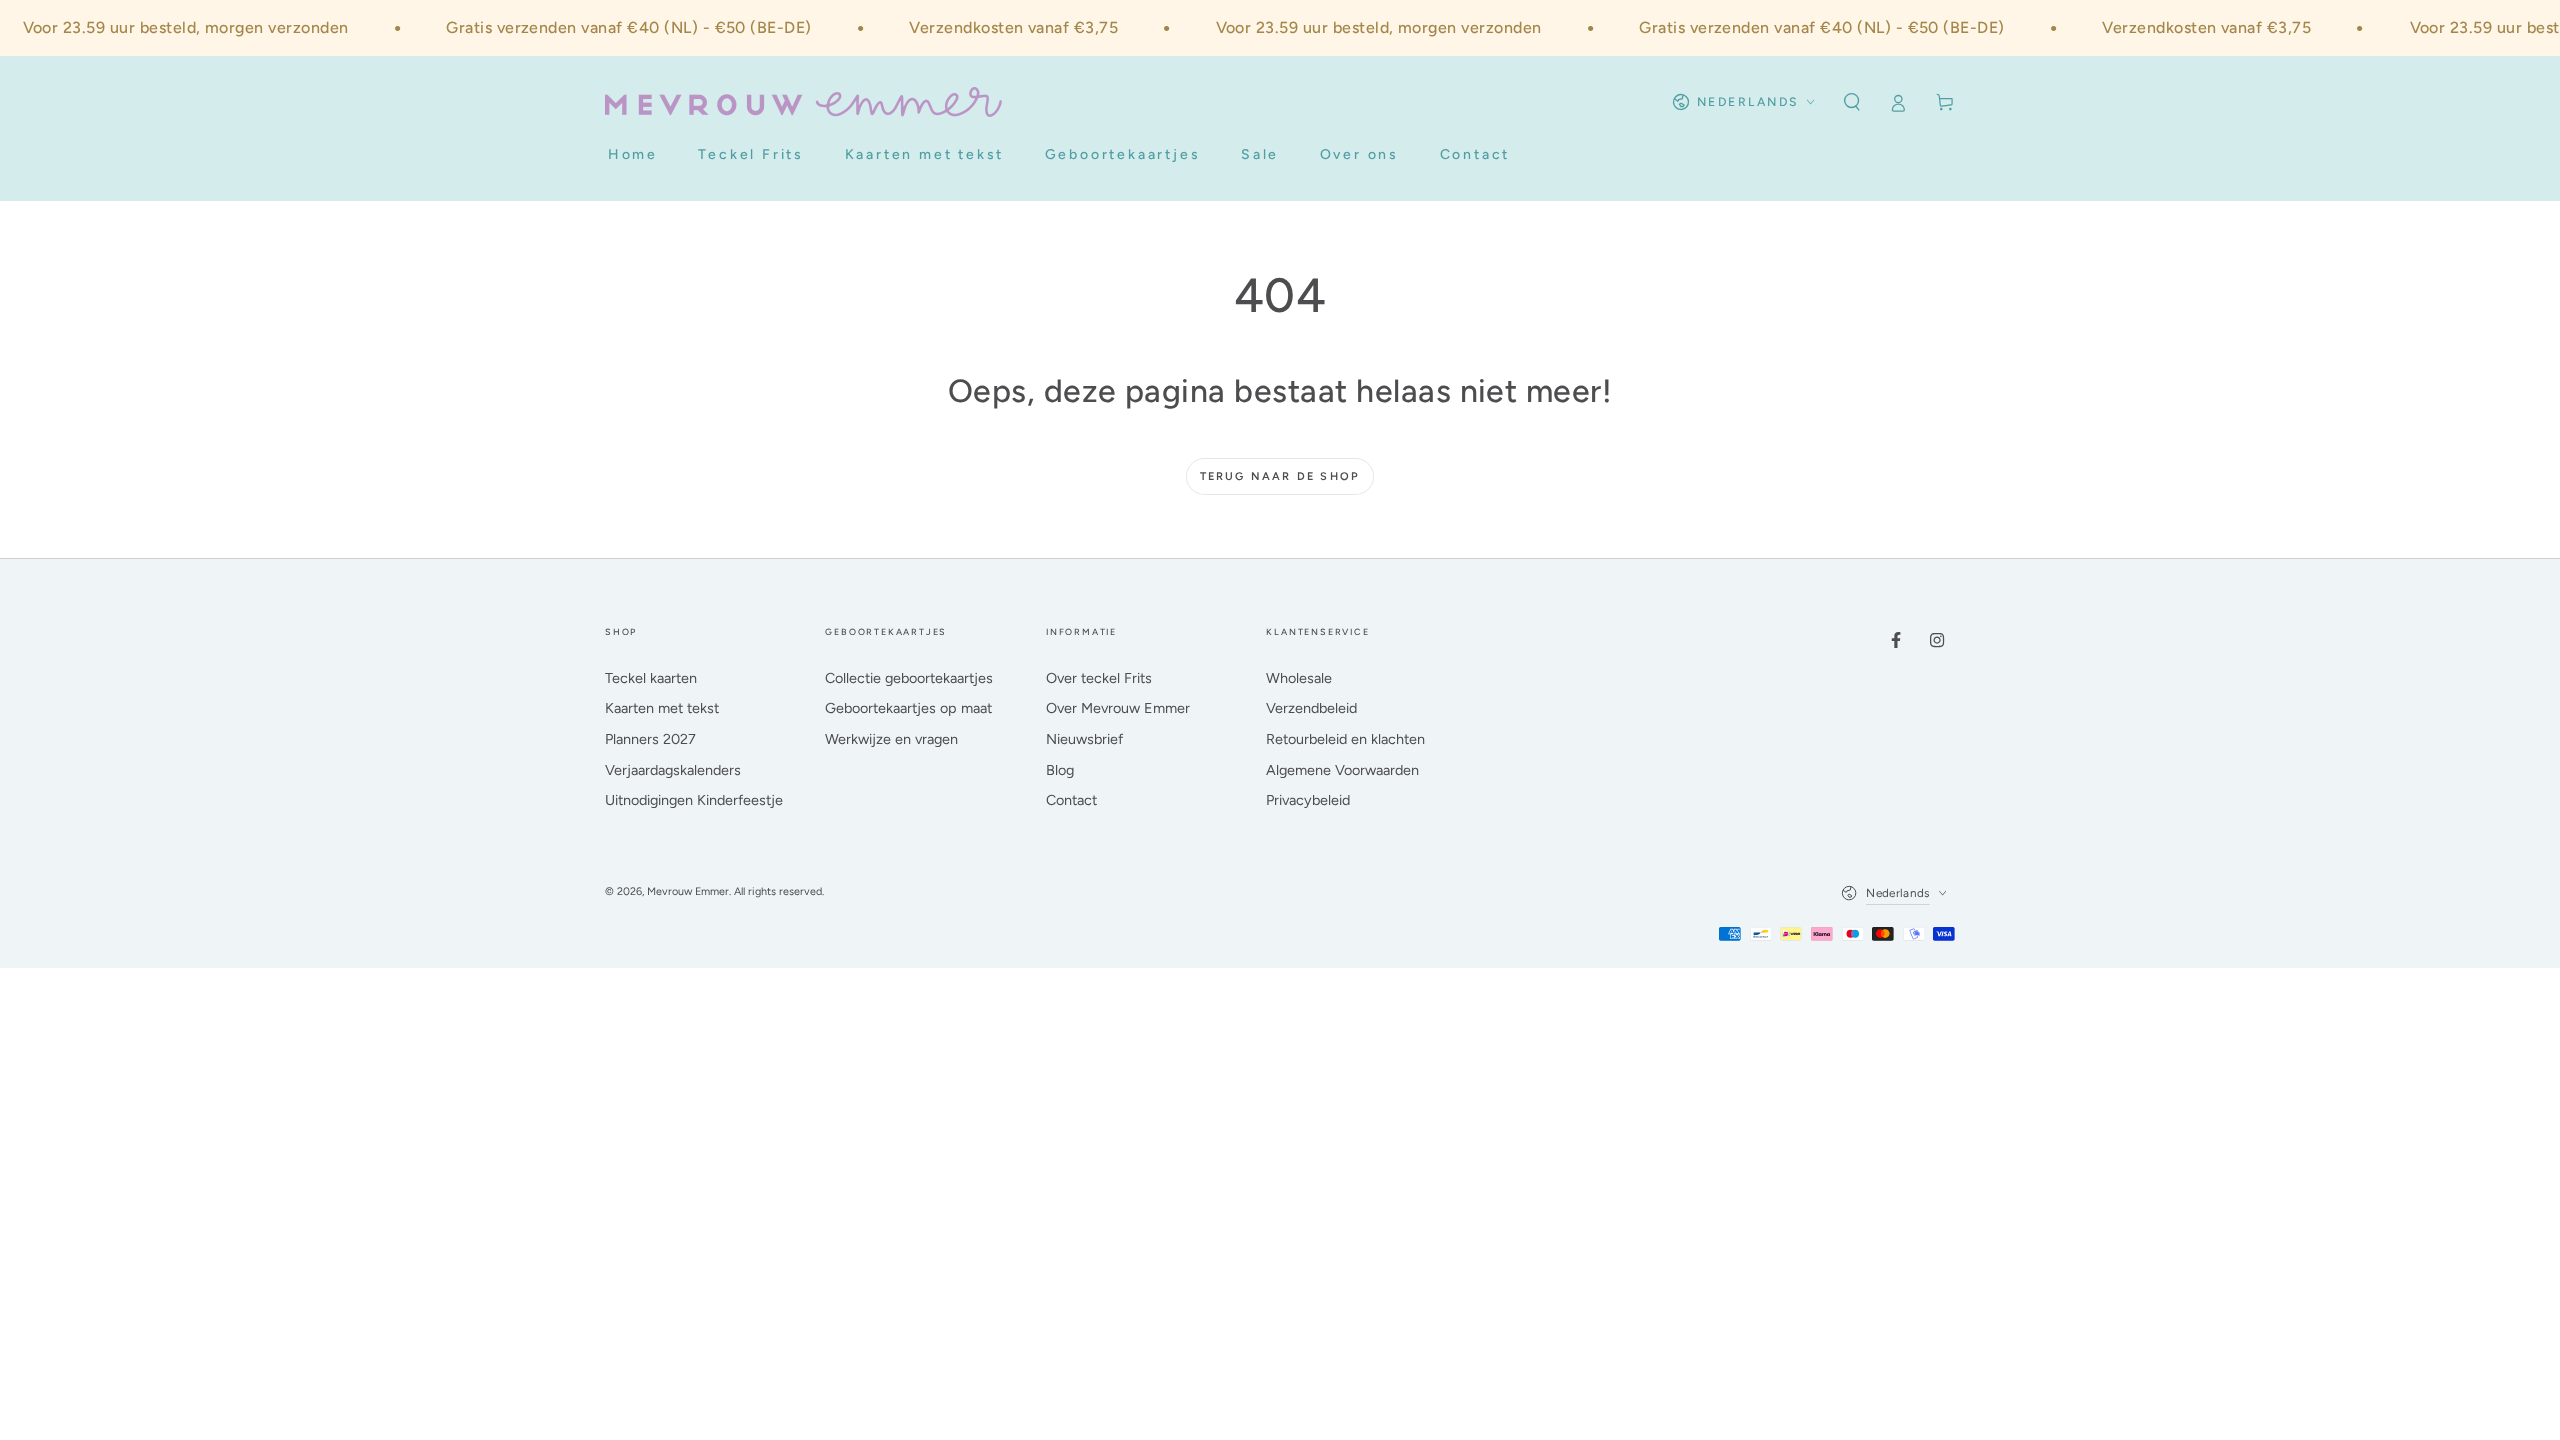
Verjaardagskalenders (673, 770)
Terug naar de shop (1280, 476)
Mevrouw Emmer (688, 891)
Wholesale (1299, 678)
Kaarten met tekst (662, 708)
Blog (1060, 770)
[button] (1851, 102)
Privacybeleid (1308, 800)
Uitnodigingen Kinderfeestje (694, 800)
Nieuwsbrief (1084, 739)
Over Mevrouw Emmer (1118, 708)
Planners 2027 (650, 739)
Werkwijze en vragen (891, 739)
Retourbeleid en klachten (1345, 739)
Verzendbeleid (1311, 708)
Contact (1071, 800)
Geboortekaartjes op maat (908, 708)
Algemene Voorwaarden (1342, 770)
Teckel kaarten (651, 678)
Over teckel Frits (1099, 678)
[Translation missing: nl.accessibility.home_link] (803, 102)
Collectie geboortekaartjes (909, 678)
